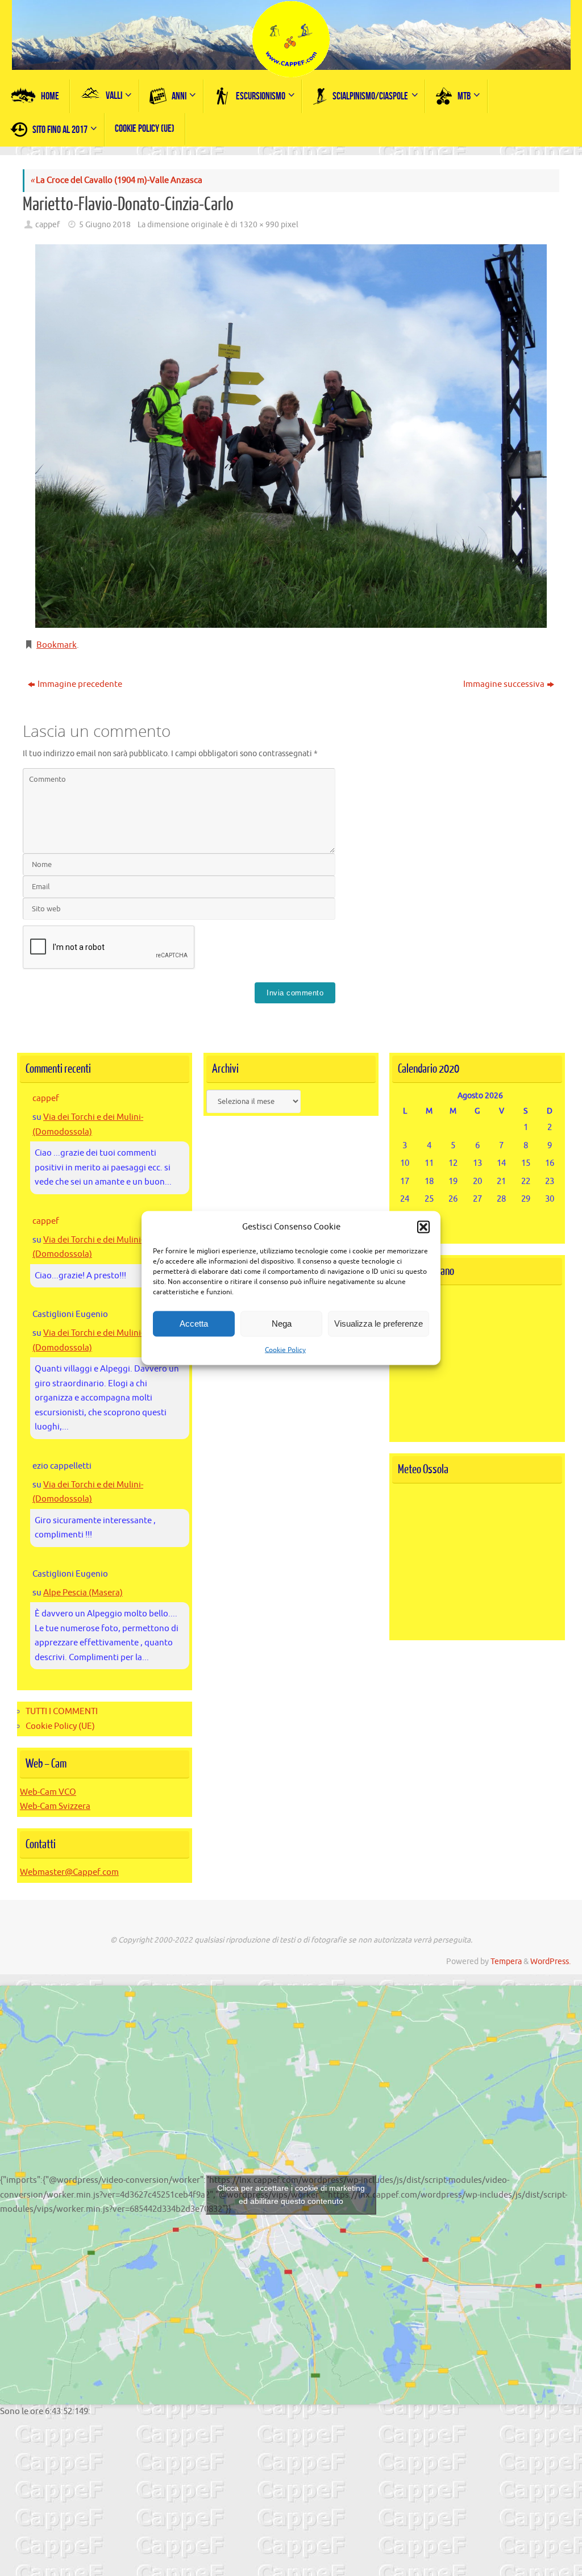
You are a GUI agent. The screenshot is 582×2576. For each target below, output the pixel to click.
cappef (47, 225)
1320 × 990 (259, 225)
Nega (282, 1324)
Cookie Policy (285, 1349)
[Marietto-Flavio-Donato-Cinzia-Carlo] (291, 436)
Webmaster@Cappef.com (69, 1872)
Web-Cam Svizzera (55, 1806)
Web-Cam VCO (48, 1792)
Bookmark (57, 645)
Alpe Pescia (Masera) (83, 1593)
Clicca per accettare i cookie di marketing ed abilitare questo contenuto (291, 2194)
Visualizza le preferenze (379, 1324)
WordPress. (550, 1962)
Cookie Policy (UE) (60, 1726)
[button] (423, 1227)
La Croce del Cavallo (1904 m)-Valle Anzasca (116, 180)
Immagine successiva (504, 684)
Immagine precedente (80, 684)
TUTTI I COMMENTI (62, 1712)
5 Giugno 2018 (105, 225)
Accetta (194, 1324)
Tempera (506, 1962)
